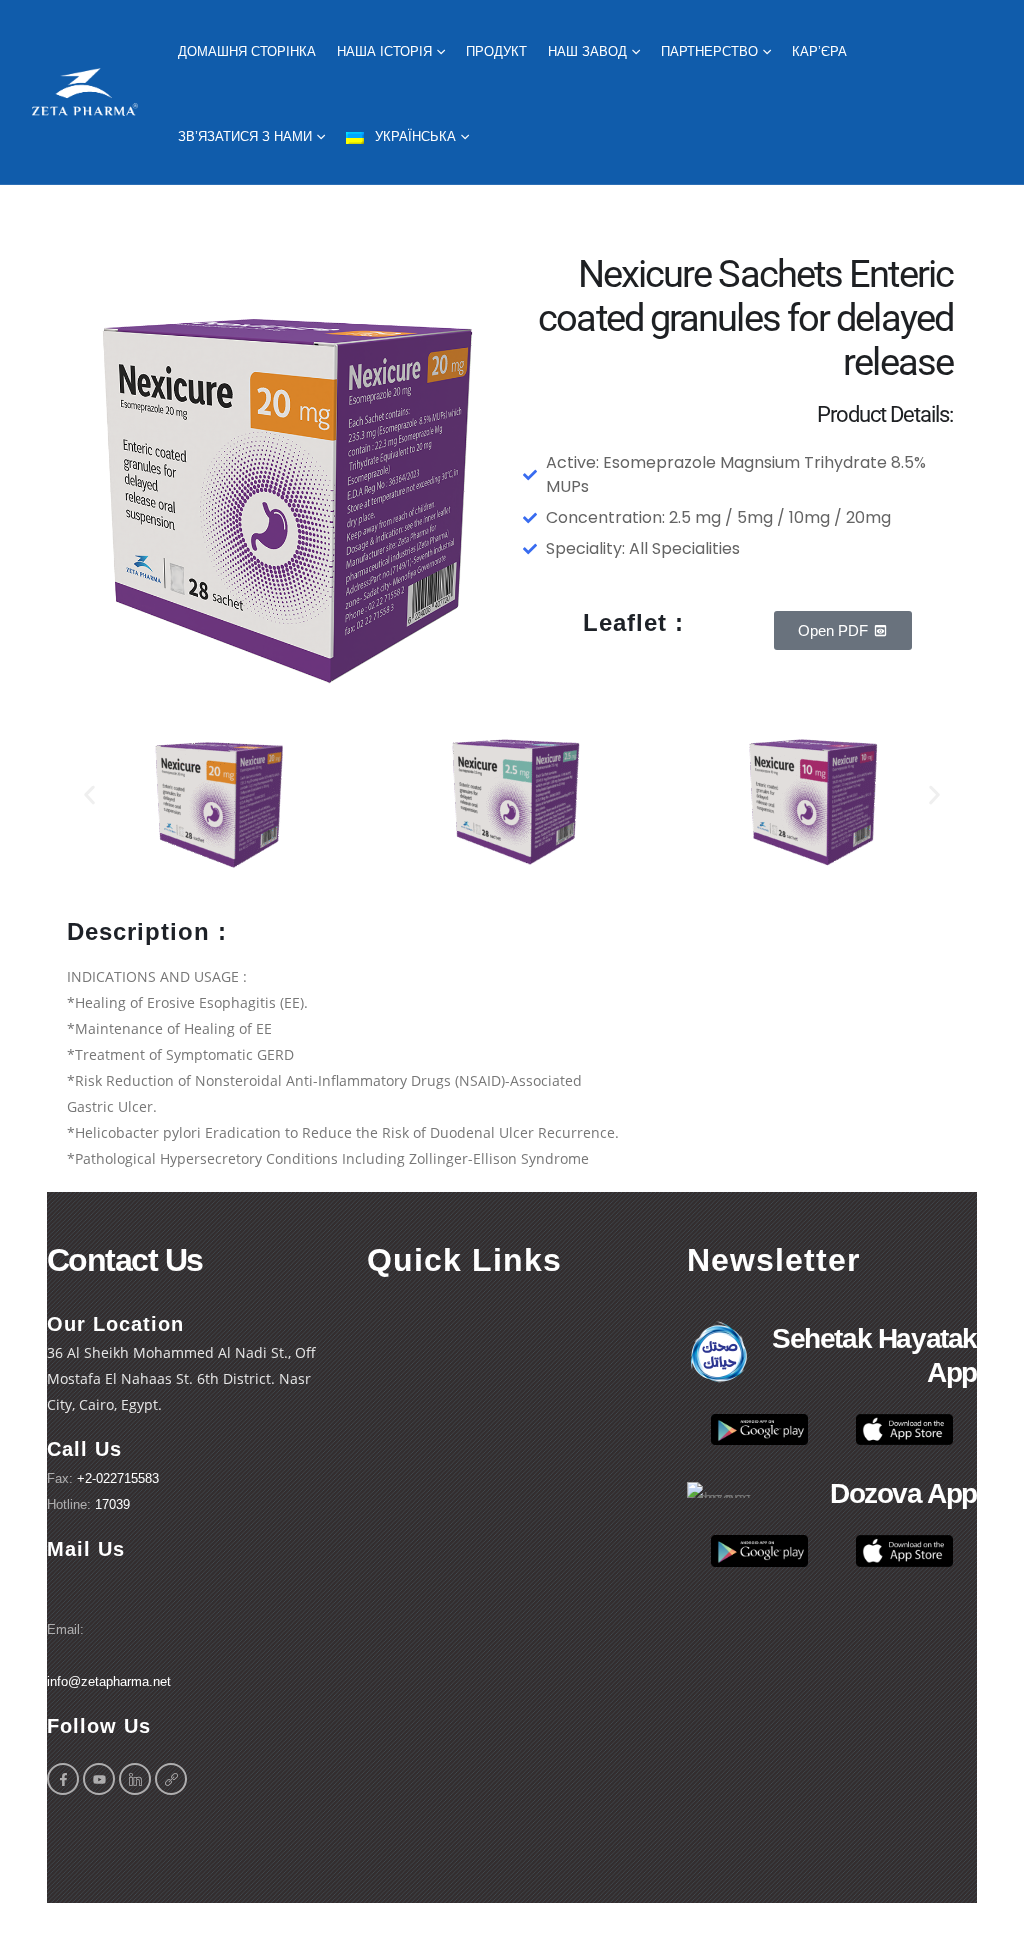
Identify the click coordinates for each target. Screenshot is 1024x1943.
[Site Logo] (85, 92)
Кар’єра (819, 51)
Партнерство (709, 51)
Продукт (496, 51)
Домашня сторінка (247, 51)
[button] (89, 795)
